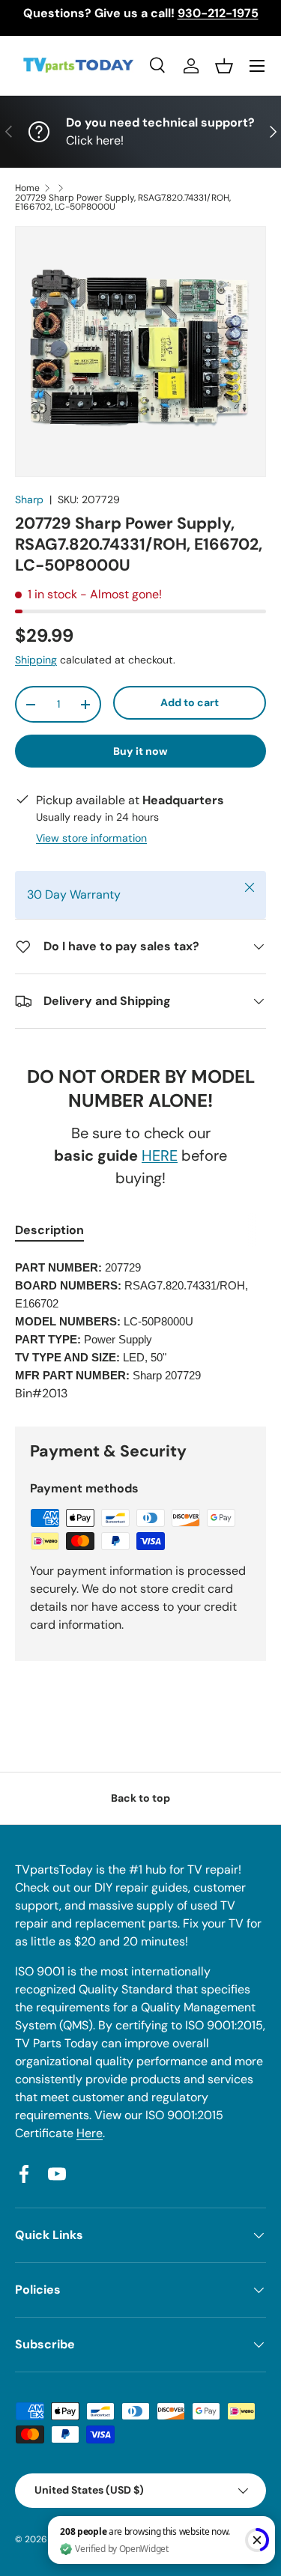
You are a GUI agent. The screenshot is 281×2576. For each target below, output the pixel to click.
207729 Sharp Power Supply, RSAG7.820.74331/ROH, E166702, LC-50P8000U (123, 202)
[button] (224, 66)
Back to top (140, 1798)
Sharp (29, 499)
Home (27, 188)
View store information (91, 838)
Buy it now (140, 751)
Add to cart (190, 702)
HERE (160, 1155)
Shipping (36, 660)
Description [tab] (49, 1230)
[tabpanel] (140, 1331)
